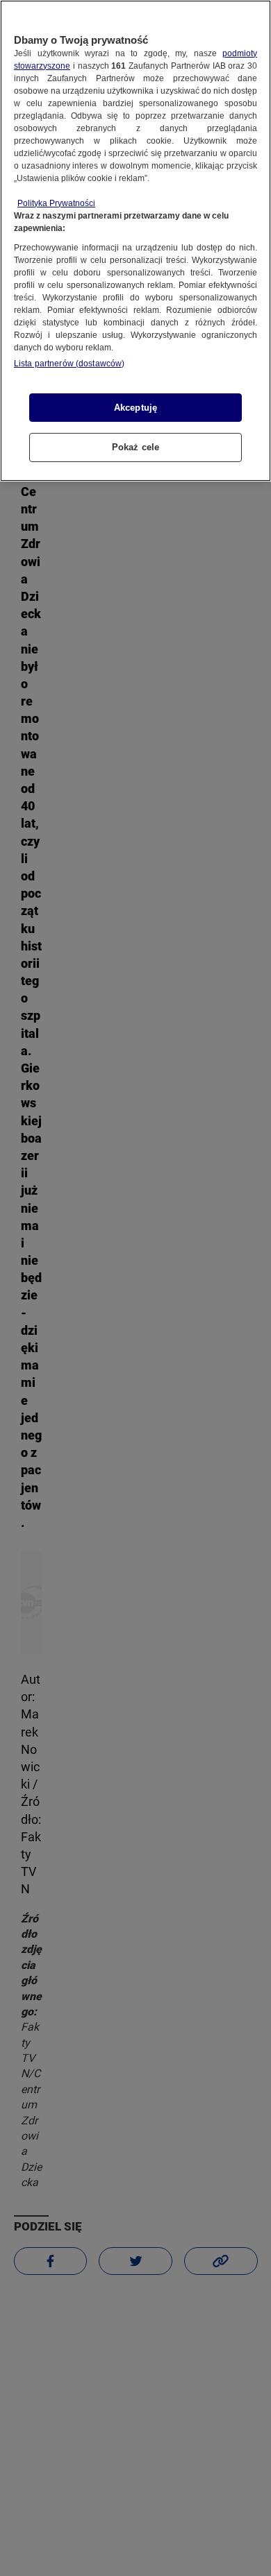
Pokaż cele (135, 447)
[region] (135, 241)
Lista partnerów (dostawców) (69, 364)
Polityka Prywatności (56, 203)
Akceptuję (135, 408)
